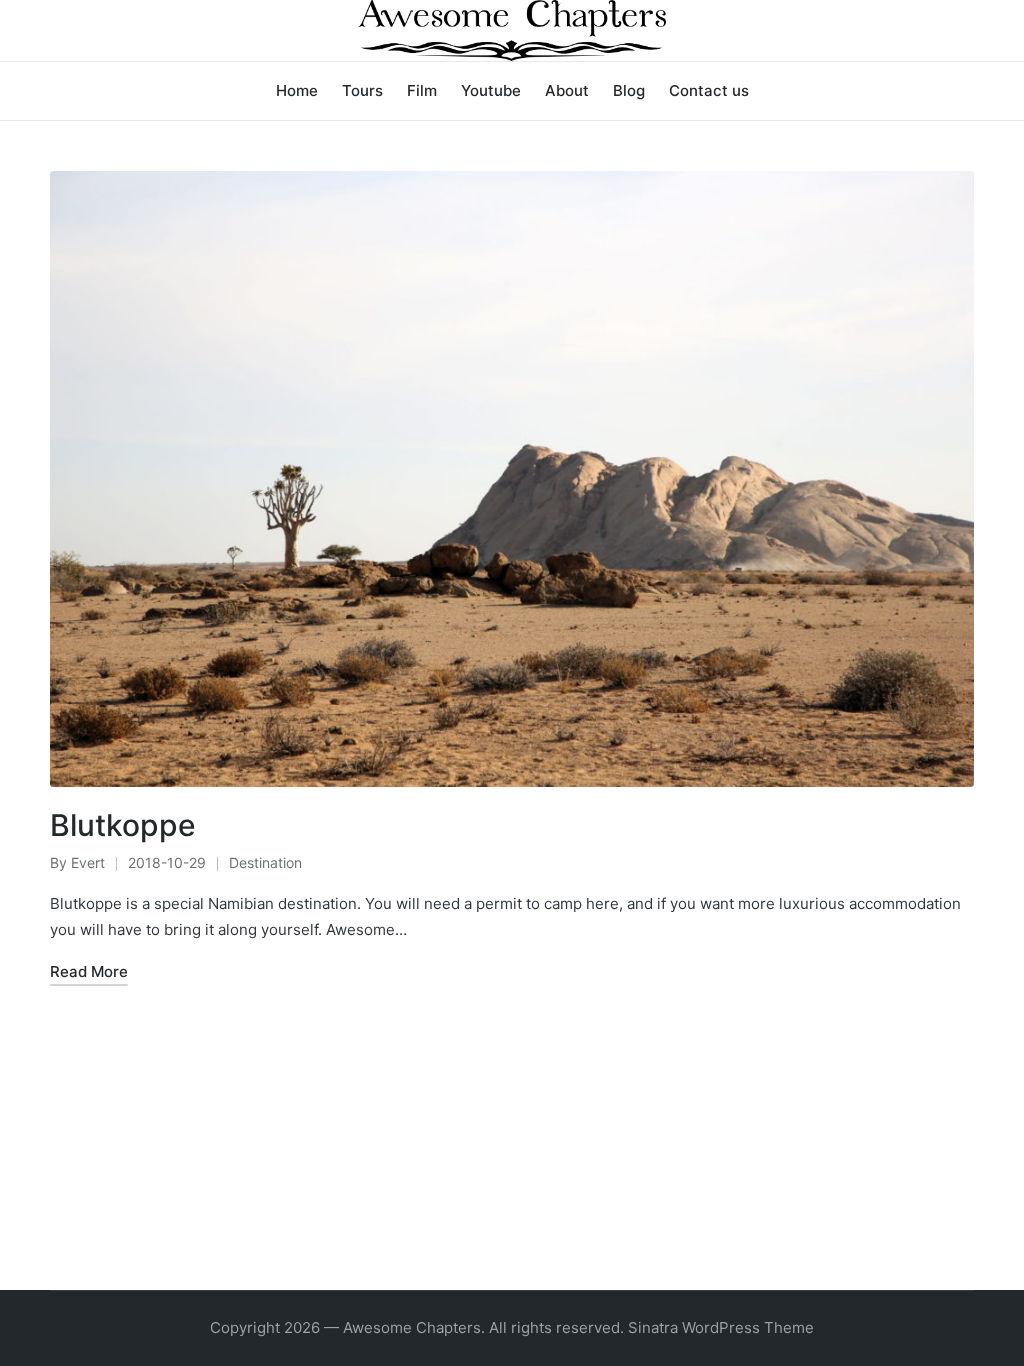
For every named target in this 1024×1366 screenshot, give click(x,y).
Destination (265, 862)
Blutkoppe (123, 825)
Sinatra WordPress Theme (721, 1327)
